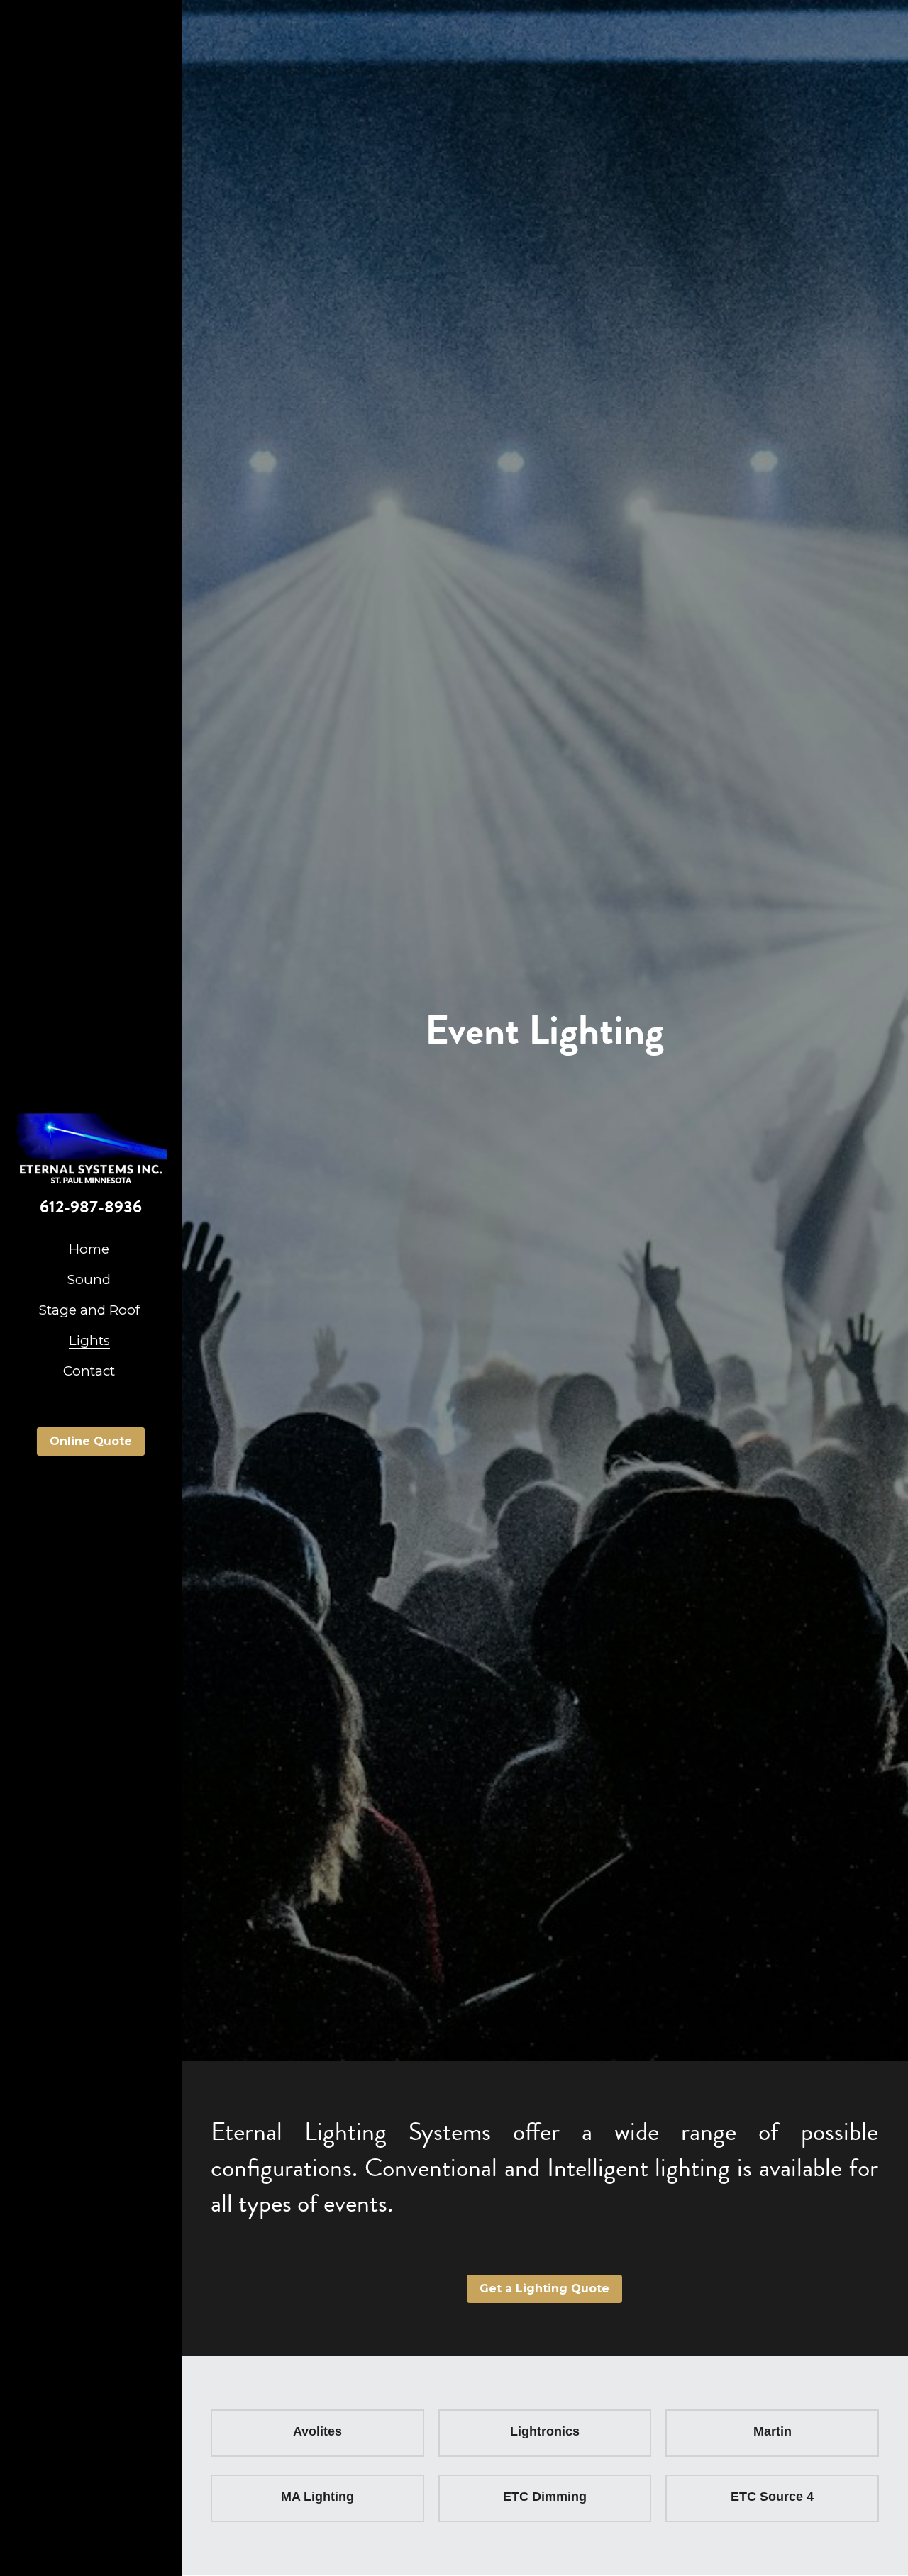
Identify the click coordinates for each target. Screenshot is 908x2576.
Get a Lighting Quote (544, 2288)
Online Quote (91, 1441)
